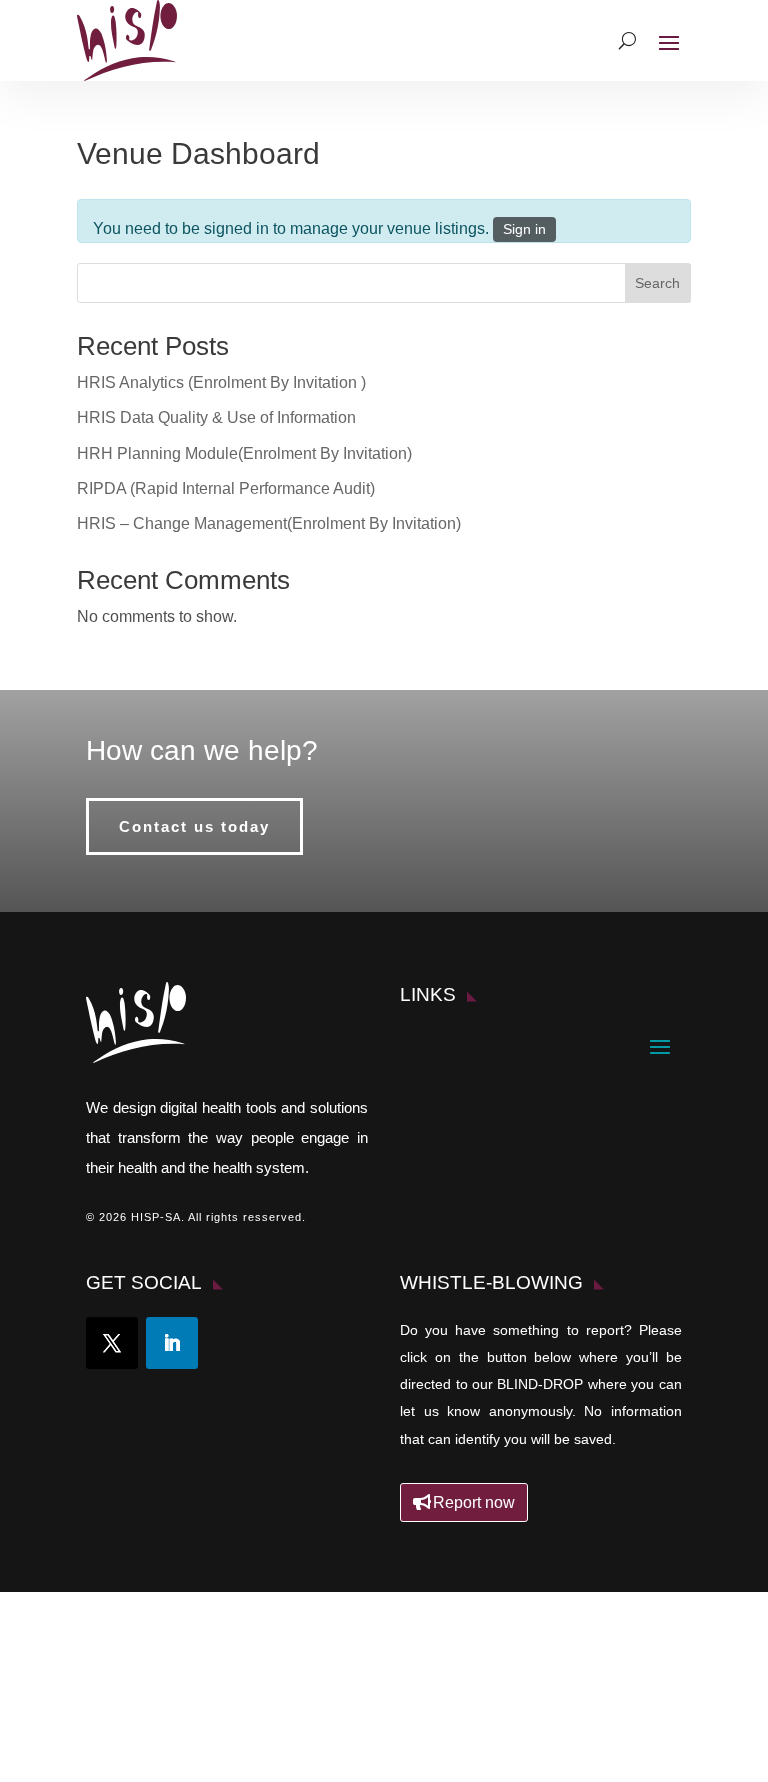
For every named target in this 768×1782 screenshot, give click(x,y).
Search (657, 283)
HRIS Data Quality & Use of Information (216, 417)
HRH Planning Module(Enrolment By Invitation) (244, 453)
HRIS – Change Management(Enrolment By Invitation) (269, 523)
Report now (474, 1502)
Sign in (524, 229)
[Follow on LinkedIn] (172, 1343)
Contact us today (194, 826)
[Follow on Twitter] (112, 1343)
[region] (384, 1690)
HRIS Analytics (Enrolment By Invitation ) (221, 382)
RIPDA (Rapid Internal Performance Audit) (226, 488)
